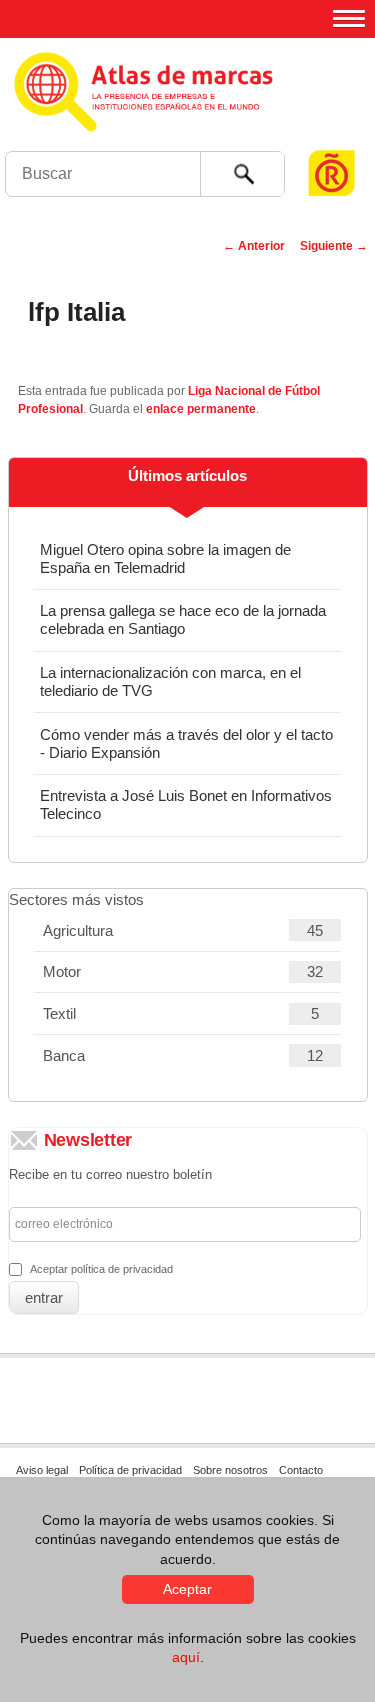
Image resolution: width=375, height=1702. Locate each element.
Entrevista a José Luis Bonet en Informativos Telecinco (186, 804)
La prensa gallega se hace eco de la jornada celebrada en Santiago (183, 619)
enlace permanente (201, 409)
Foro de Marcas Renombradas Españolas (332, 135)
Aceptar (187, 1589)
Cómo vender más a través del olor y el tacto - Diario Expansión (186, 743)
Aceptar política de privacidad (101, 1269)
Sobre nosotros (230, 1470)
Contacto (301, 1470)
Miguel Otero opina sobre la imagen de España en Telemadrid (165, 558)
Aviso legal (42, 1470)
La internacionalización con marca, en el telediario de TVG (170, 681)
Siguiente (334, 246)
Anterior (254, 246)
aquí (186, 1657)
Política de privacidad (130, 1470)
